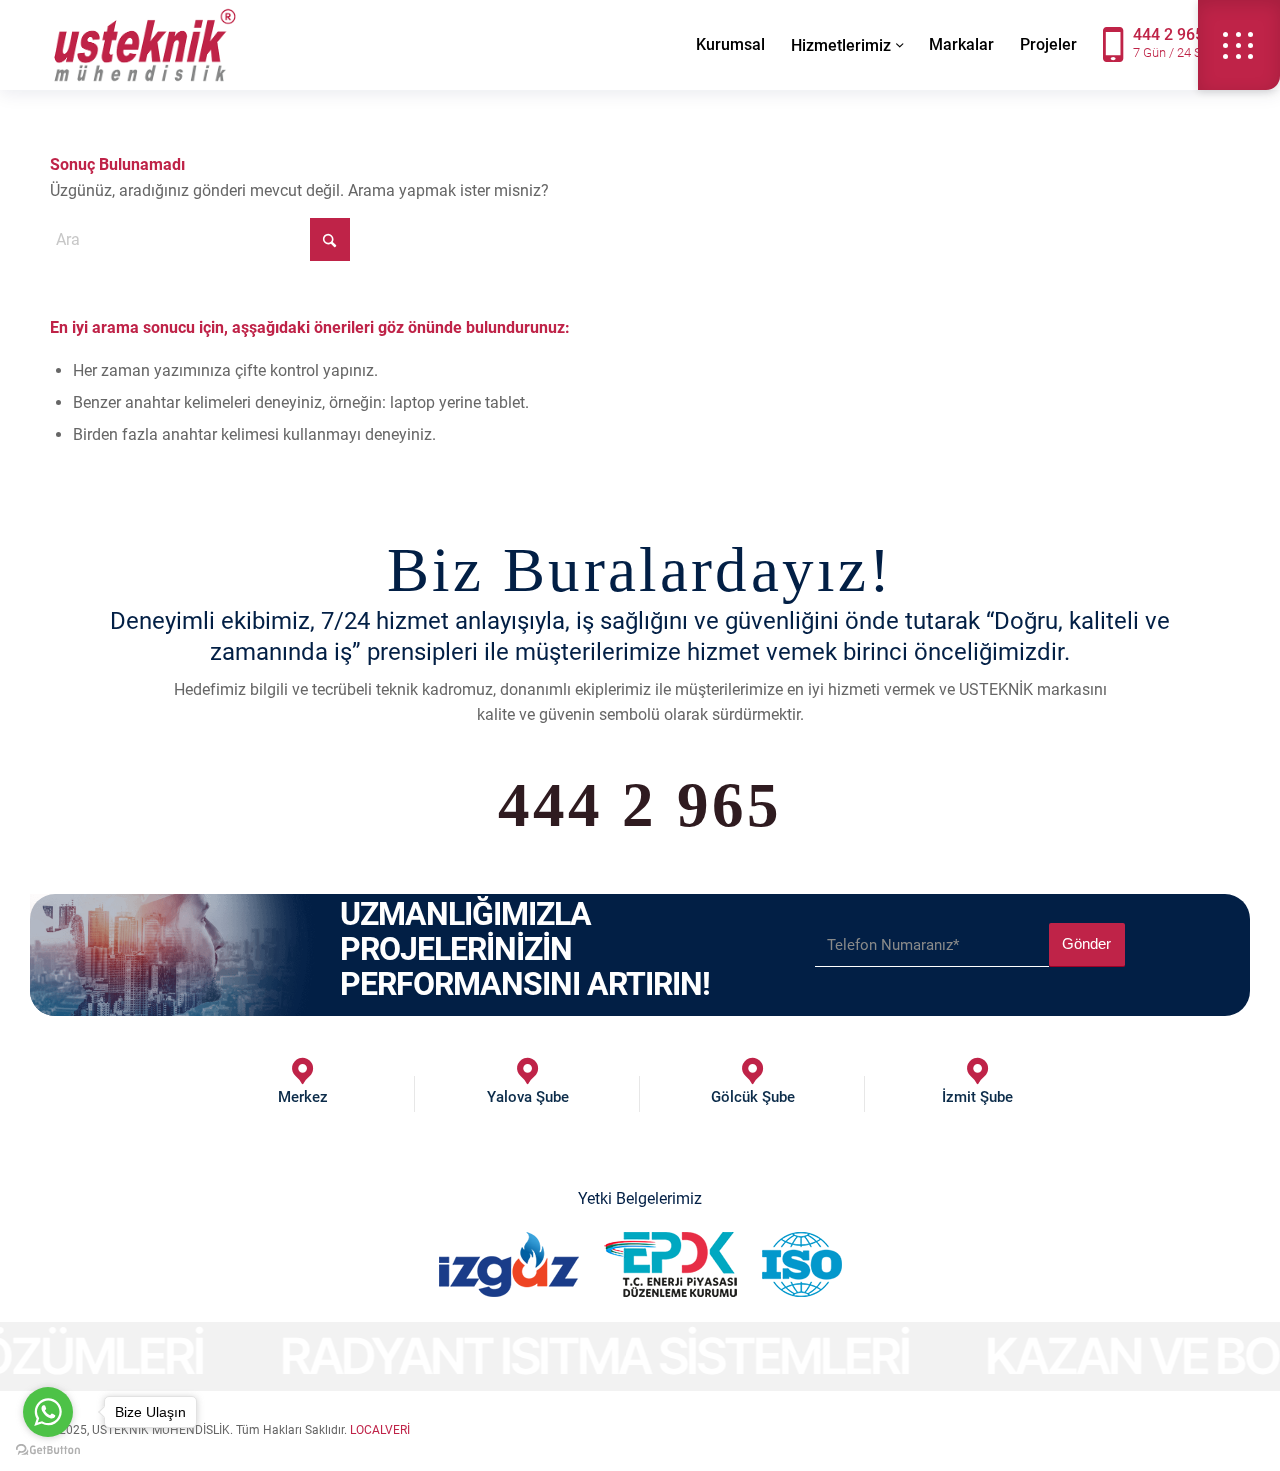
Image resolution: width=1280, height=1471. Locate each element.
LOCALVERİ (380, 1430)
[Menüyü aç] (1239, 45)
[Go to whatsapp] (48, 1412)
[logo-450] (145, 45)
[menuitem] (730, 45)
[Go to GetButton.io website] (48, 1450)
